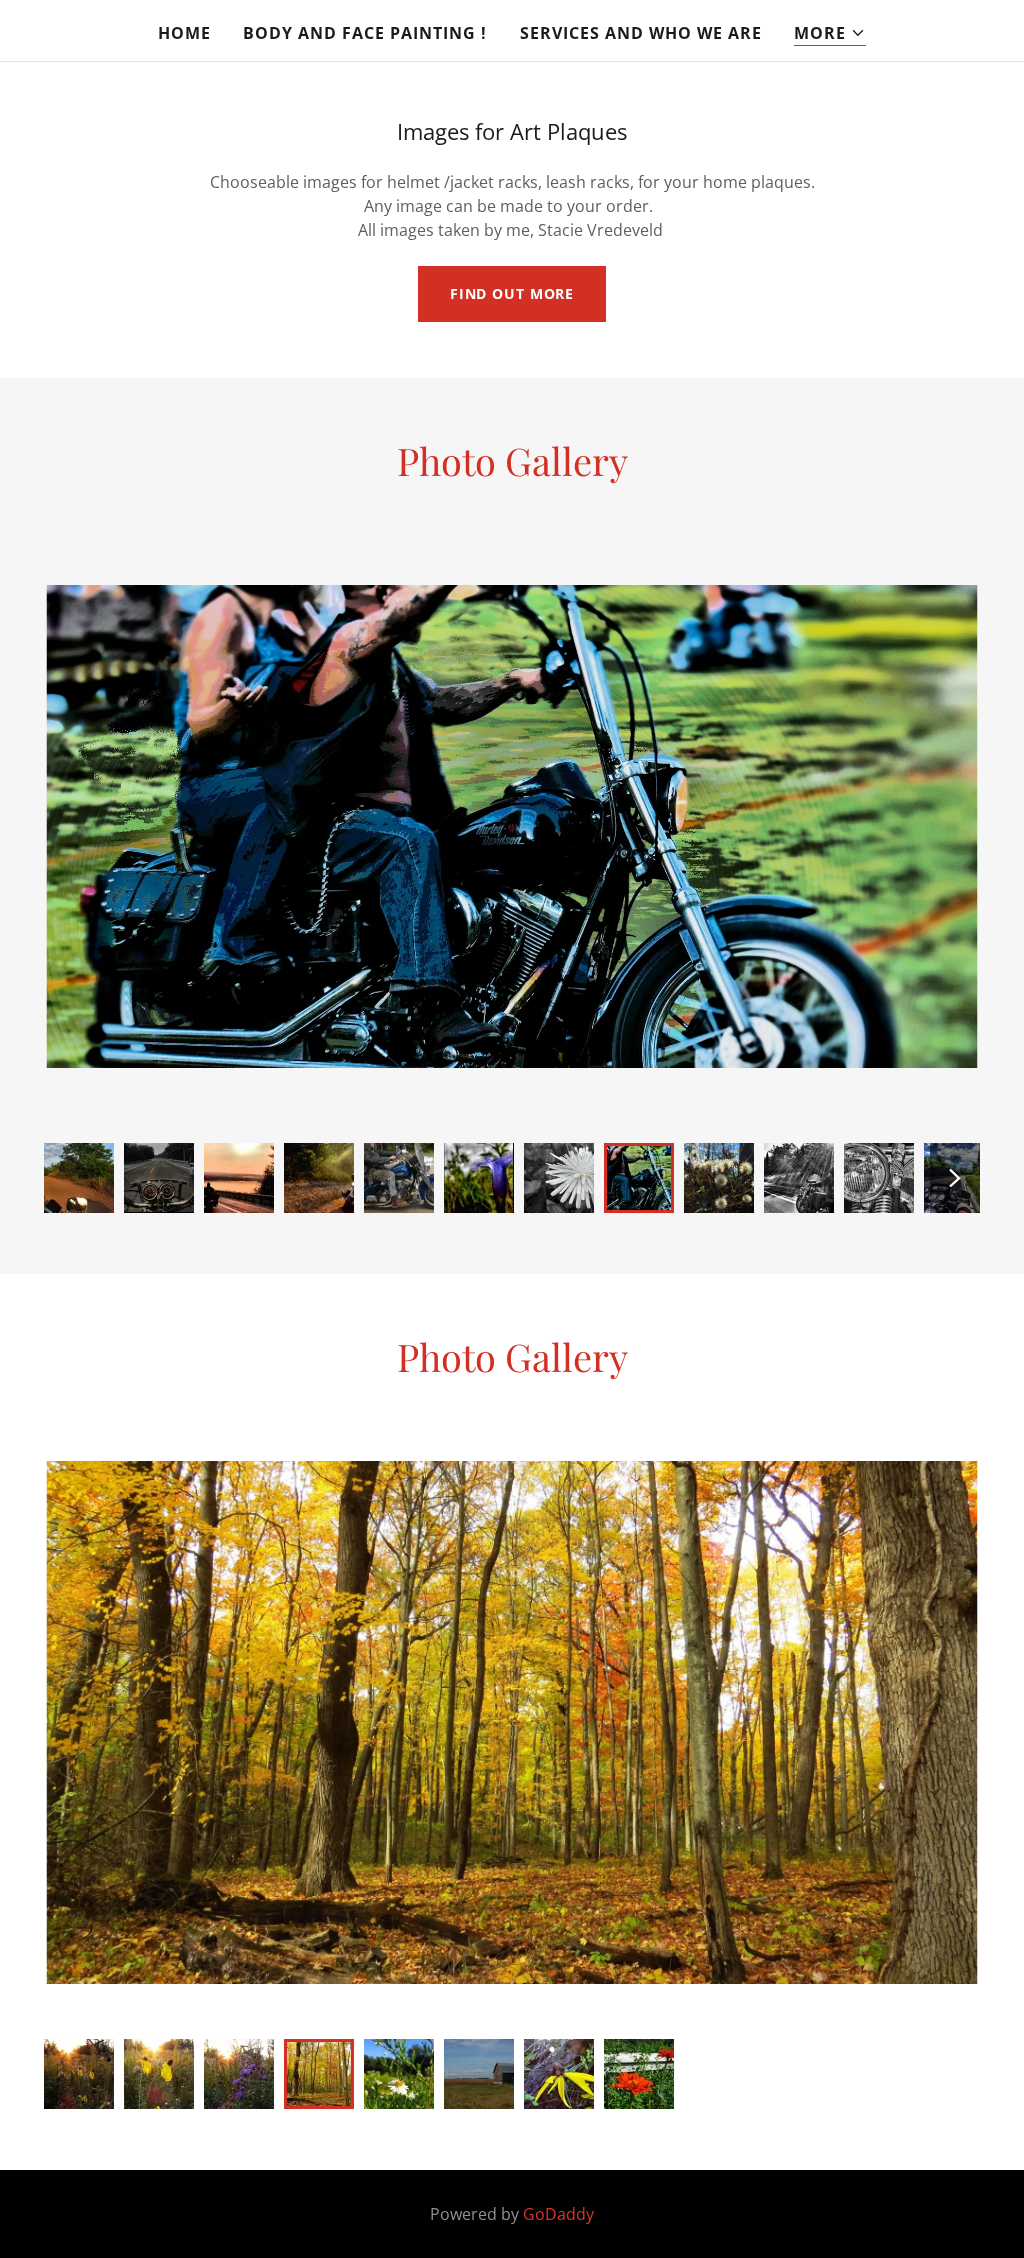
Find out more (512, 293)
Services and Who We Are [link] (641, 33)
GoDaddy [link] (558, 2214)
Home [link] (184, 33)
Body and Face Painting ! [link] (365, 33)
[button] (830, 33)
